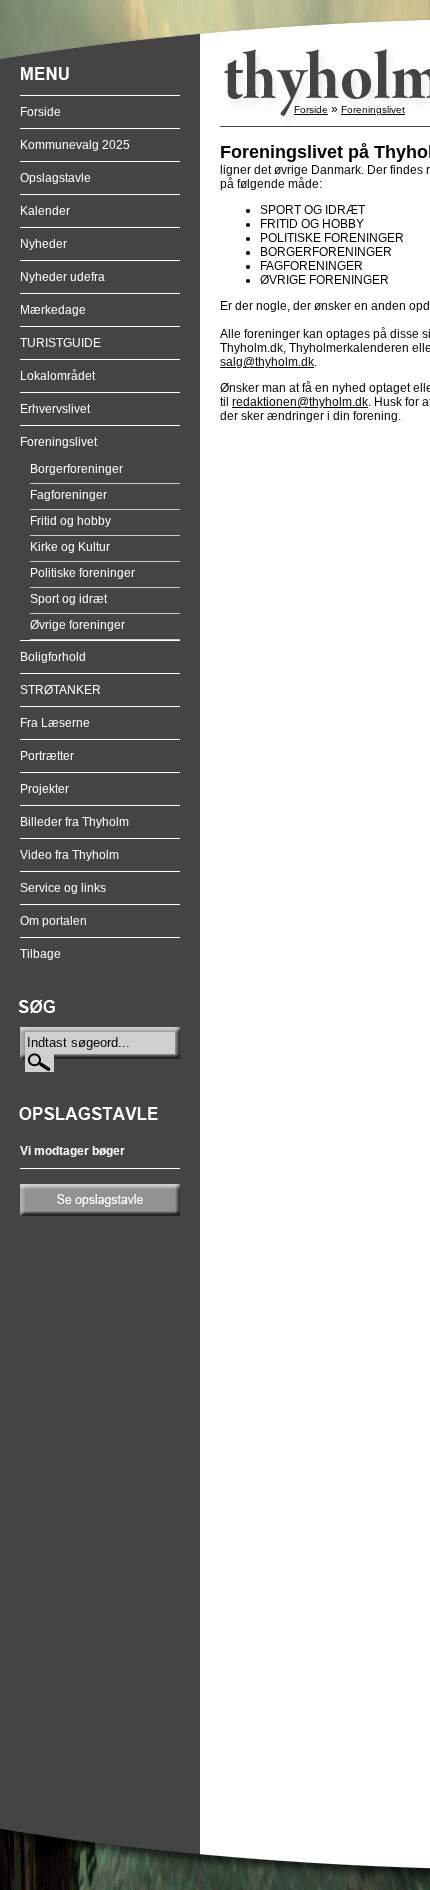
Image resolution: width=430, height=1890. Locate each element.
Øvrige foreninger (77, 625)
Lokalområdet (57, 376)
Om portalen (53, 921)
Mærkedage (53, 310)
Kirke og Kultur (70, 547)
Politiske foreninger (82, 573)
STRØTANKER (60, 690)
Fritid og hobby (70, 521)
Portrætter (47, 756)
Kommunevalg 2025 (75, 145)
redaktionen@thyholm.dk (300, 402)
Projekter (44, 789)
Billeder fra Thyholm (74, 822)
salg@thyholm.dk (267, 362)
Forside (40, 112)
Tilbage (40, 954)
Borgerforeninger (76, 469)
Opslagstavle (55, 178)
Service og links (63, 888)
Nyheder (43, 244)
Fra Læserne (55, 723)
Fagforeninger (68, 495)
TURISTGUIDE (60, 343)
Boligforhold (53, 657)
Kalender (45, 211)
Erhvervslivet (55, 409)
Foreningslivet (58, 442)
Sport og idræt (68, 599)
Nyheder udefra (62, 277)
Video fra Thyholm (69, 855)
